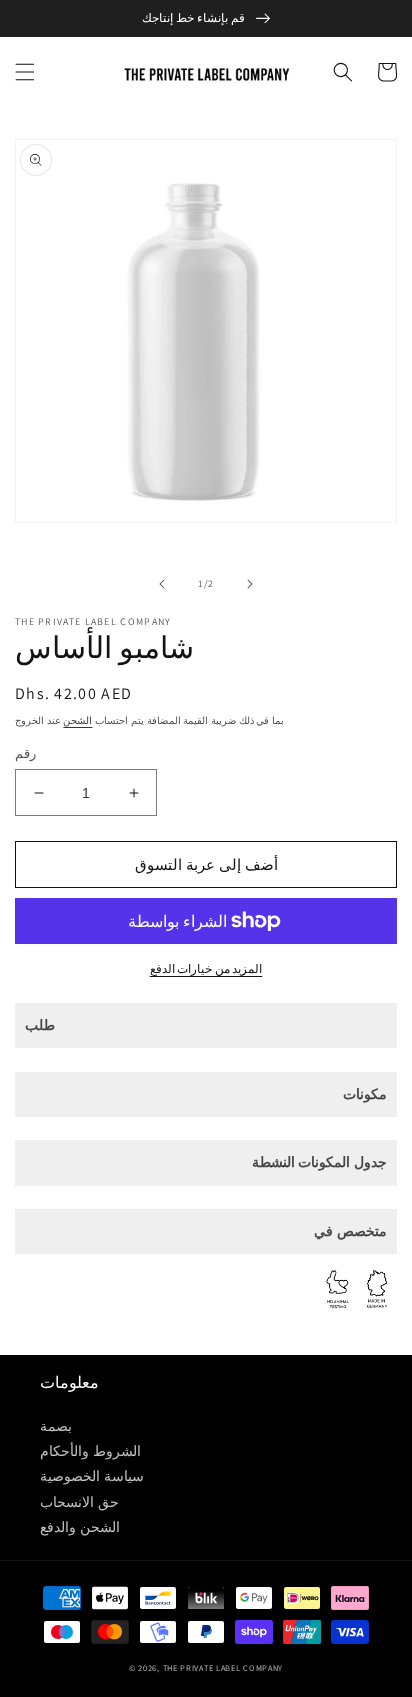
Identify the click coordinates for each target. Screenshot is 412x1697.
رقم (25, 753)
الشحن (77, 720)
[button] (25, 72)
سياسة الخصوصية (92, 1476)
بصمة (56, 1426)
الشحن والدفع (80, 1527)
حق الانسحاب (79, 1502)
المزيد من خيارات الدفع (206, 968)
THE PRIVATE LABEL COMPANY (223, 1667)
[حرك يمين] (250, 584)
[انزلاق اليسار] (162, 584)
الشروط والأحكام (90, 1451)
